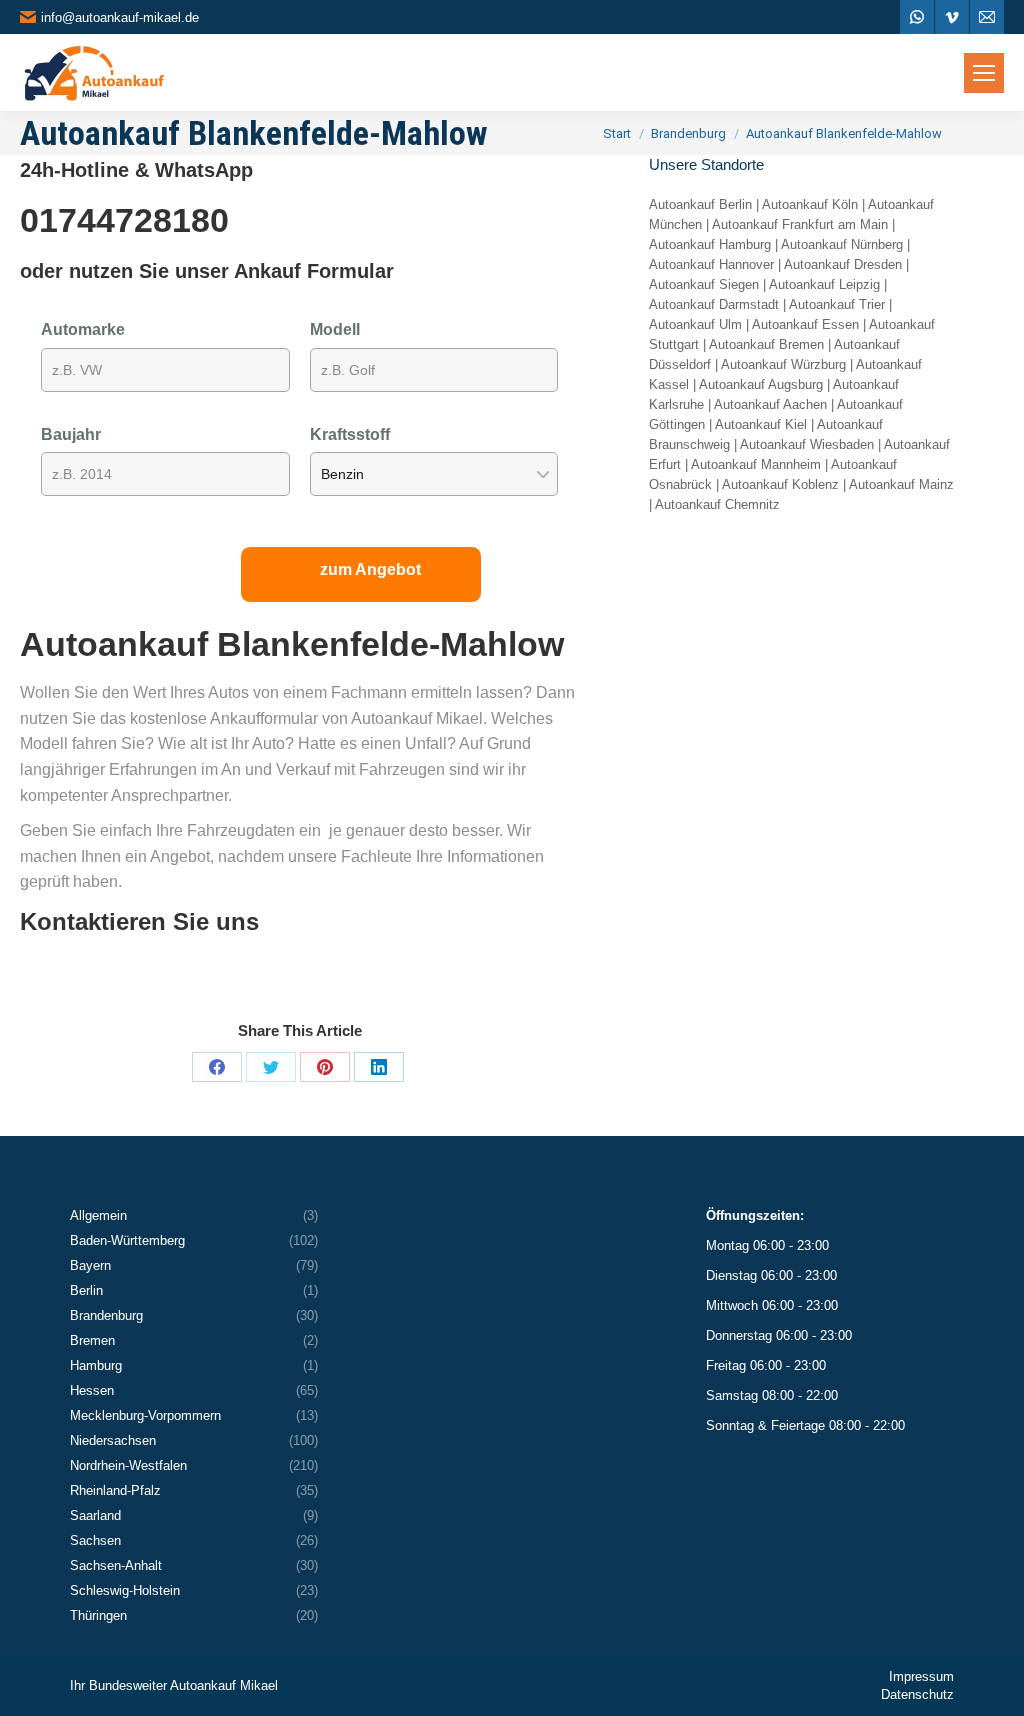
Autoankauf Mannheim (756, 464)
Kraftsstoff (350, 434)
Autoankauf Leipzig (824, 284)
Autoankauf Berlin (700, 204)
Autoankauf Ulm (695, 324)
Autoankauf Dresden (843, 264)
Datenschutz (917, 1694)
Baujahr (71, 434)
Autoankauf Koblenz (780, 484)
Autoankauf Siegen (704, 284)
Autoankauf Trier (837, 304)
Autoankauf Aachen (770, 404)
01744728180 (124, 220)
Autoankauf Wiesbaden (807, 444)
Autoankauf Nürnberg (842, 244)
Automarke (83, 329)
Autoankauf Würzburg (783, 364)
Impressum (921, 1676)
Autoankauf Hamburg (710, 244)
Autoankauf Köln (810, 204)
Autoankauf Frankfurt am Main (800, 224)
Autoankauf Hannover (711, 264)
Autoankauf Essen (805, 324)
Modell (335, 329)
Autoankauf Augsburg (761, 384)
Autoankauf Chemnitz (717, 504)
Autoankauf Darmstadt (714, 304)
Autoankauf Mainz (901, 484)
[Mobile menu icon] (984, 73)
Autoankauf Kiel (761, 424)
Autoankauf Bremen (766, 344)
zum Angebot (370, 569)
